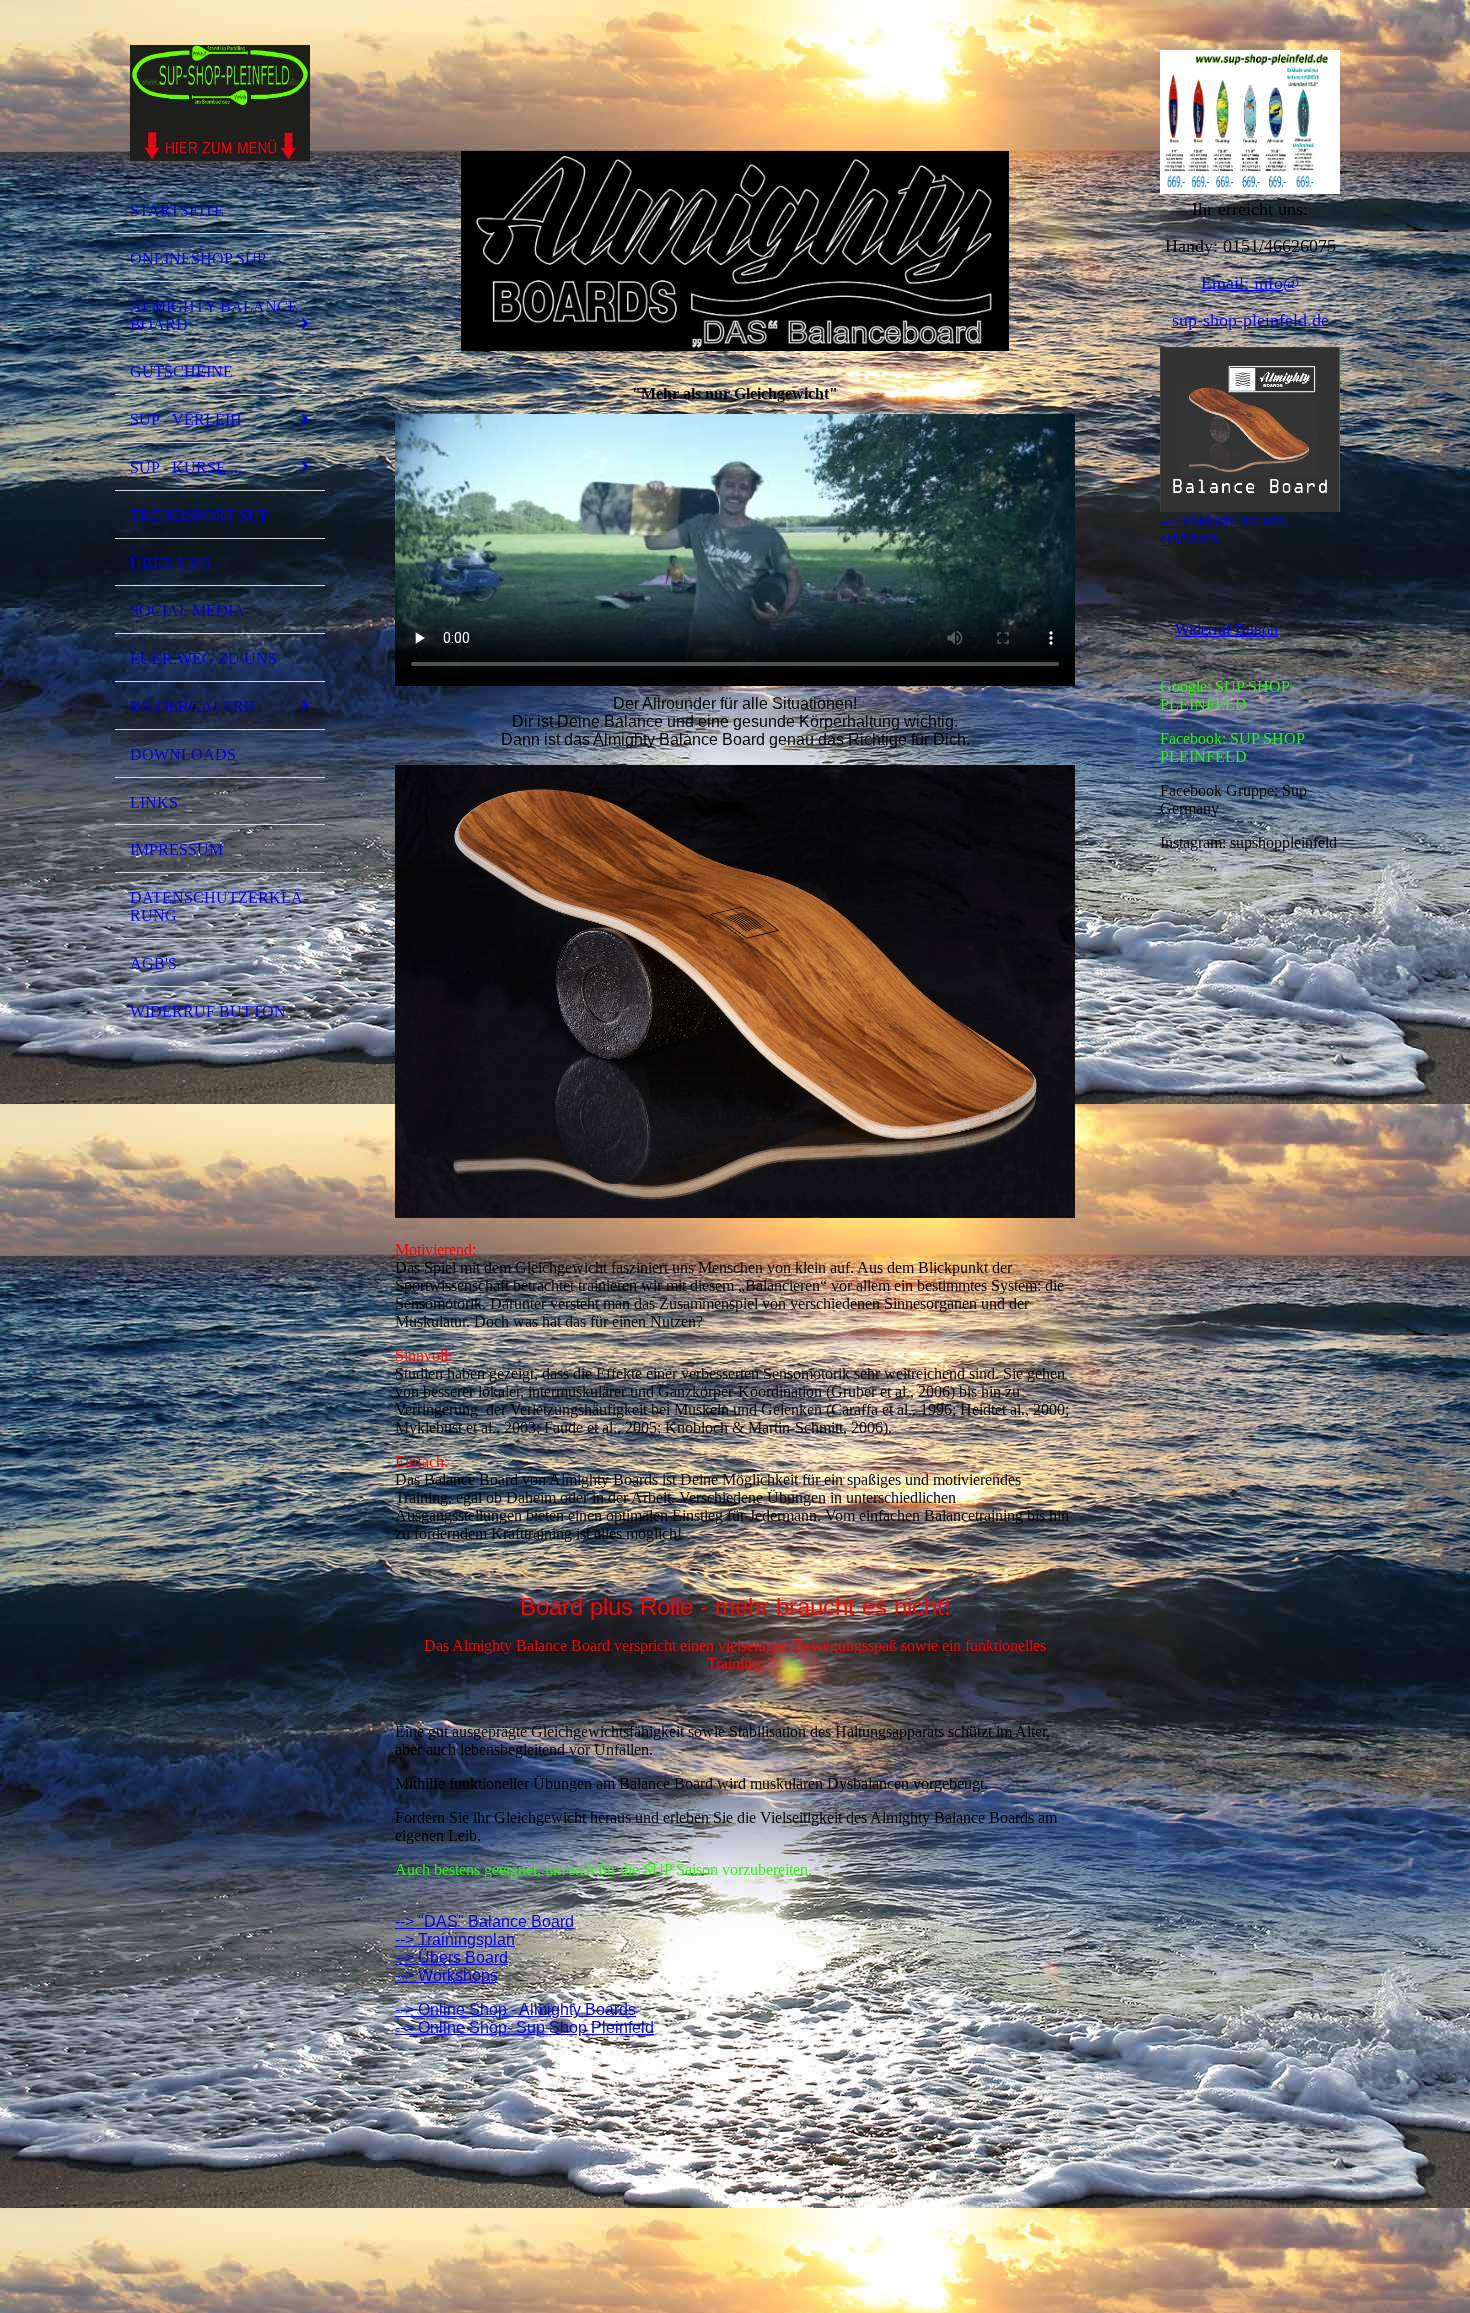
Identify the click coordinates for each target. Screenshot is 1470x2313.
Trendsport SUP (199, 515)
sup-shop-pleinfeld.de (1250, 320)
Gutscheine (181, 371)
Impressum (176, 849)
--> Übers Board (451, 1957)
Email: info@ (1250, 283)
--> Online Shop (451, 2027)
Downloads (183, 754)
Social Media (187, 610)
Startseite (177, 210)
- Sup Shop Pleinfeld (580, 2027)
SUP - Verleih (186, 419)
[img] (220, 103)
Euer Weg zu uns (203, 658)
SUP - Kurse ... (186, 467)
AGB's (153, 963)
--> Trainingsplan (455, 1939)
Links (154, 802)
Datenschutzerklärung (219, 906)
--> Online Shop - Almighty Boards (515, 2009)
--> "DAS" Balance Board (484, 1921)
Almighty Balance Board (214, 315)
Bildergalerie (194, 706)
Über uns (170, 563)
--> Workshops (446, 1975)
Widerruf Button (208, 1011)
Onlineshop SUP (198, 258)
